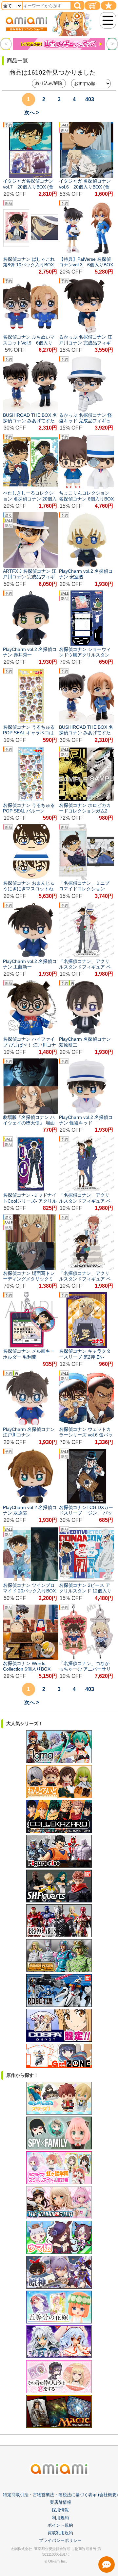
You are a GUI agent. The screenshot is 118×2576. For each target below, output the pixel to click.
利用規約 (60, 2518)
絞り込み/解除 (49, 83)
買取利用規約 (60, 2533)
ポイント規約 (60, 2525)
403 (90, 99)
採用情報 (60, 2510)
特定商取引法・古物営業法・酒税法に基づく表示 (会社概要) (60, 2495)
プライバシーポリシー (60, 2540)
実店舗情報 (60, 2502)
